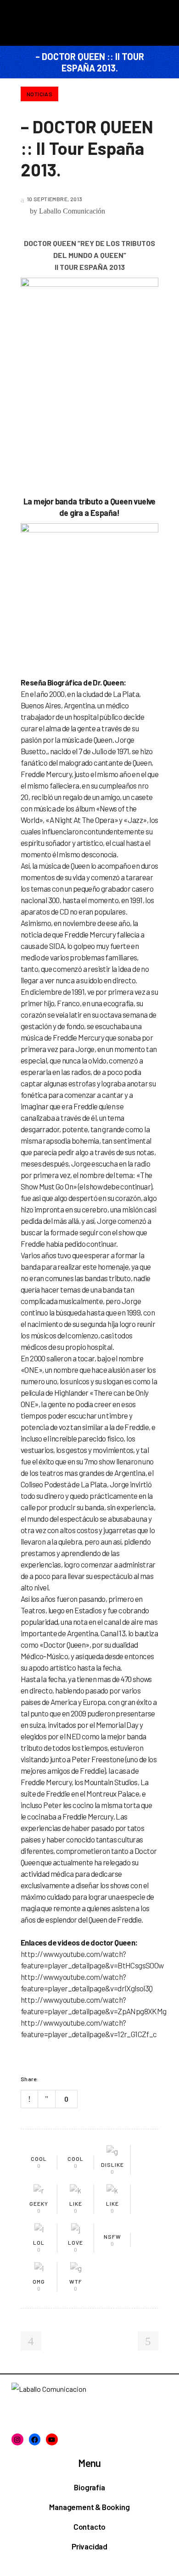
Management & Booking (89, 2507)
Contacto (89, 2527)
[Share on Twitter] (59, 2079)
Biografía (89, 2487)
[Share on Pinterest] (83, 2079)
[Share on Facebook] (47, 2079)
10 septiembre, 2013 (54, 199)
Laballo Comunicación (72, 211)
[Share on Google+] (71, 2079)
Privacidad (89, 2546)
